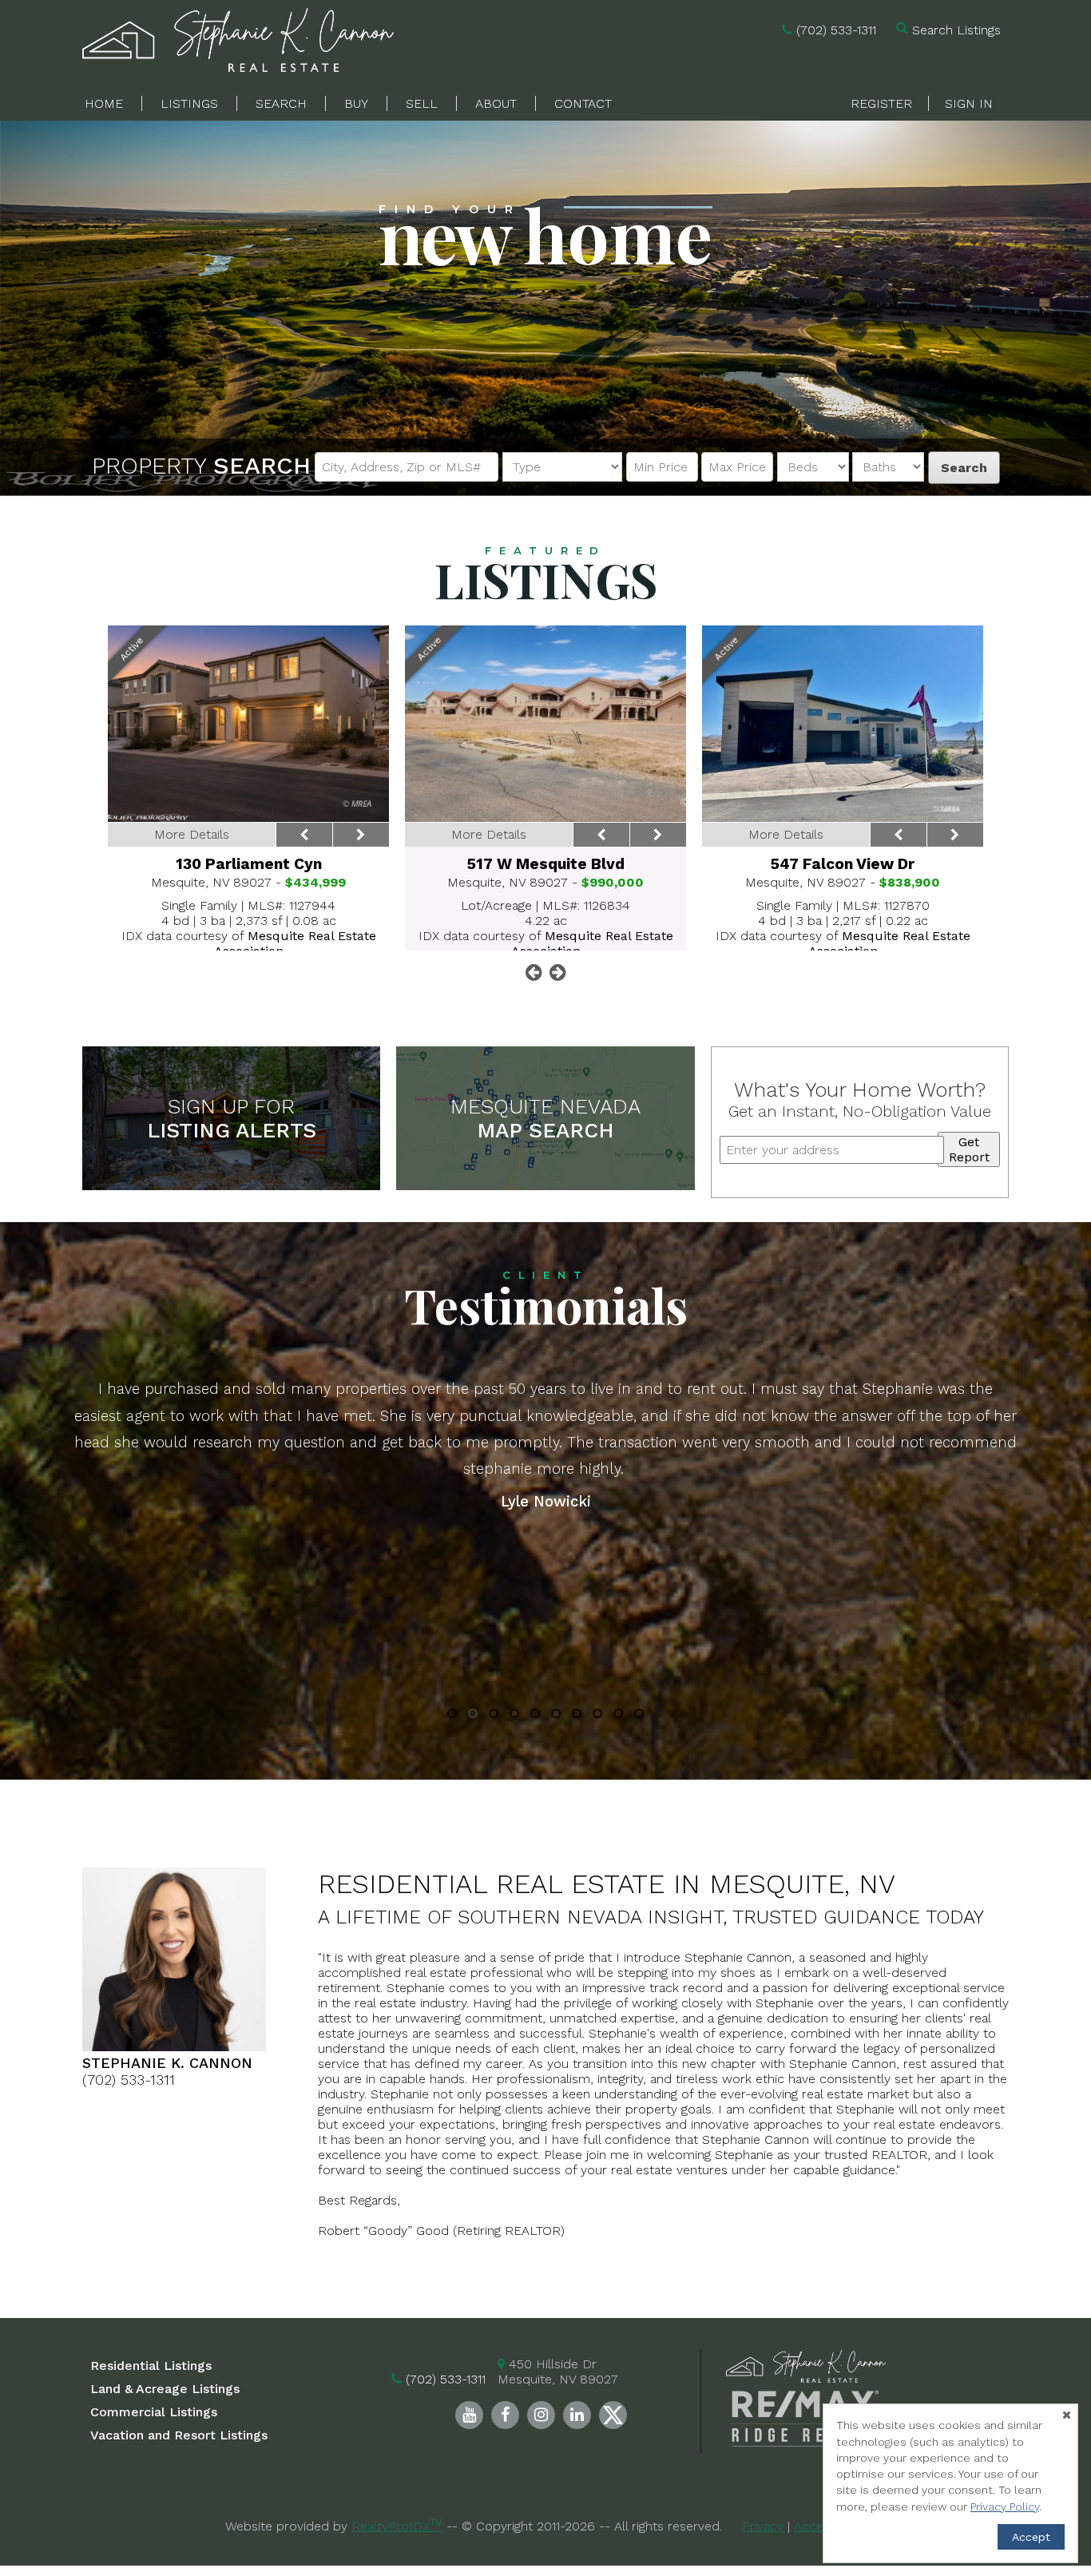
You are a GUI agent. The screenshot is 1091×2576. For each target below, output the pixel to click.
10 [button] (639, 1716)
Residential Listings (151, 2366)
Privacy (763, 2526)
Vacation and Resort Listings (179, 2435)
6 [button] (556, 1716)
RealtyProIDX (397, 2526)
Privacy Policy (1005, 2507)
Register (881, 103)
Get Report (969, 1149)
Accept (1031, 2537)
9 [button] (619, 1716)
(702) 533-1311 (836, 30)
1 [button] (452, 1716)
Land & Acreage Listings (165, 2389)
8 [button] (598, 1716)
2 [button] (473, 1716)
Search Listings (956, 30)
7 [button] (577, 1716)
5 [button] (535, 1716)
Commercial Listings (154, 2412)
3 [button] (494, 1716)
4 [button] (514, 1716)
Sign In (969, 103)
